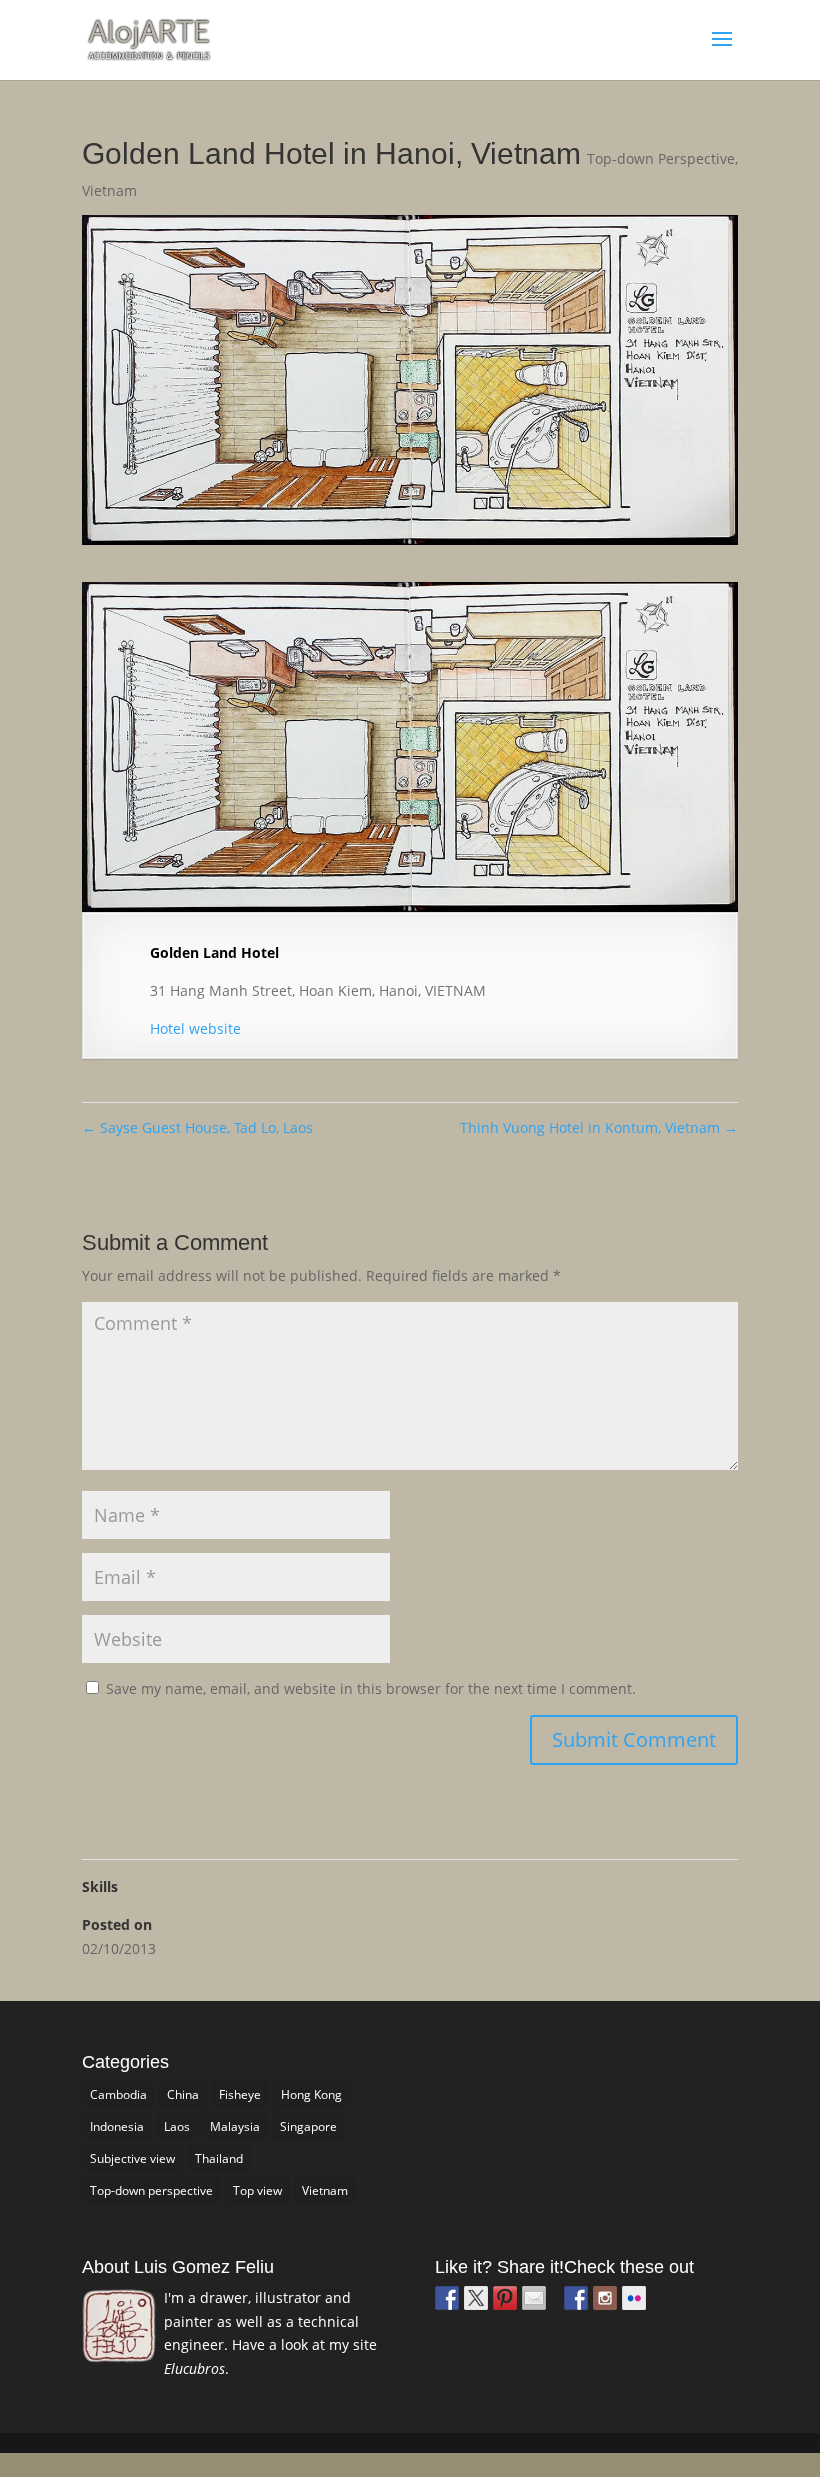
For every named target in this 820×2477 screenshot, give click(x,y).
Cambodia (118, 2094)
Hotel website (195, 1028)
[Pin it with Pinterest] (505, 2298)
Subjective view (132, 2158)
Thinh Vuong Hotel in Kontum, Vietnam (599, 1127)
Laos (177, 2126)
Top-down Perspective (661, 158)
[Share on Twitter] (476, 2298)
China (183, 2094)
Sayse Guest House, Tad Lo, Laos (197, 1127)
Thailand (219, 2158)
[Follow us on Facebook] (576, 2298)
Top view (257, 2190)
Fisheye (240, 2094)
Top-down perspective (151, 2190)
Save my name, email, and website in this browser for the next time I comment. (371, 1688)
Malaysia (235, 2126)
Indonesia (117, 2126)
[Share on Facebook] (447, 2298)
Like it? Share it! (499, 2267)
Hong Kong (311, 2094)
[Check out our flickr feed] (634, 2298)
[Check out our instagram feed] (605, 2298)
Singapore (308, 2126)
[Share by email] (534, 2298)
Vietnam (109, 190)
